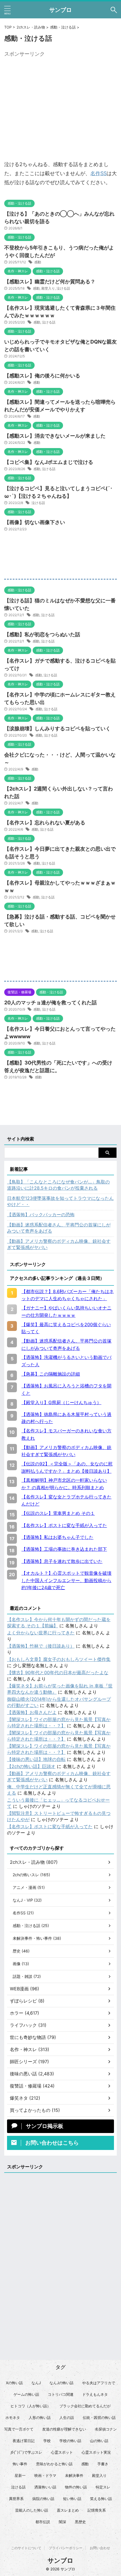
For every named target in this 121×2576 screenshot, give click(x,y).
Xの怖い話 (14, 2383)
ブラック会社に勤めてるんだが (85, 2406)
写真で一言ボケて (19, 2429)
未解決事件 (74, 2475)
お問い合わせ (100, 2548)
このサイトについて (26, 2548)
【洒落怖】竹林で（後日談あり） (41, 1646)
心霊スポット (62, 2452)
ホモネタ (13, 2418)
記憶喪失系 (97, 2510)
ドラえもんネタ (95, 2394)
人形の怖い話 (40, 2418)
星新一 (20, 2475)
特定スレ (103, 2487)
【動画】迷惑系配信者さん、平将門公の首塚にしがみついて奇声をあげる (59, 1228)
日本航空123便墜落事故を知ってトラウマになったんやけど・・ (60, 1201)
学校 (47, 2441)
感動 (38, 262)
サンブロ (60, 10)
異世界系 (16, 2499)
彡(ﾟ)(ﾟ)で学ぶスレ (26, 2452)
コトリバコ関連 (61, 2394)
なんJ (36, 2383)
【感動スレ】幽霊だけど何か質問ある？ (50, 282)
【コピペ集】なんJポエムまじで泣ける (49, 462)
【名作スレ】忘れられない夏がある (45, 823)
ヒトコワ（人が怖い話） (31, 2406)
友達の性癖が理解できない (64, 2429)
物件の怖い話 (76, 2487)
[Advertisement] (60, 99)
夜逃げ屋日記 (24, 2441)
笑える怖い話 (101, 2499)
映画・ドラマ (45, 2475)
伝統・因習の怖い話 (99, 2418)
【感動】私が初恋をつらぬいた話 (42, 634)
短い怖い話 (72, 2499)
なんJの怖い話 (61, 2383)
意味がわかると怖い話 (54, 2464)
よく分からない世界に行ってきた (41, 1633)
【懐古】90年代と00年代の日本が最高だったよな (58, 1673)
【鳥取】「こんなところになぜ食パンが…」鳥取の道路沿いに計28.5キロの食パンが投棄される (58, 1185)
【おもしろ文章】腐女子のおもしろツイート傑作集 (59, 1659)
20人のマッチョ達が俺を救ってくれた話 (51, 1003)
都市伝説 (43, 2522)
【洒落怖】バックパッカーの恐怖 (41, 1215)
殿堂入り (48, 288)
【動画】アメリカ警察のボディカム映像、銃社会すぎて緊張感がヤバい (59, 1244)
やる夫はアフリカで (99, 2383)
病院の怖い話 (43, 2499)
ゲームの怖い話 (26, 2394)
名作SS (98, 173)
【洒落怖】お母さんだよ (32, 1712)
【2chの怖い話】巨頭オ (31, 1766)
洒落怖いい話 (45, 2487)
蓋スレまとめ (68, 2510)
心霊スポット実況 (96, 2452)
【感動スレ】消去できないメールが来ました (55, 436)
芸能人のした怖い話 (32, 2510)
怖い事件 (20, 2464)
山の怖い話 (99, 2441)
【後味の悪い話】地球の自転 (36, 1759)
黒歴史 (80, 2522)
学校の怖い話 (70, 2441)
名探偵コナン (106, 2429)
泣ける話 (63, 288)
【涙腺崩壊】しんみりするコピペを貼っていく (57, 728)
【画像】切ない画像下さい (35, 522)
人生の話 (67, 2418)
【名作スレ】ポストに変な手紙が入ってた (50, 1826)
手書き (103, 2464)
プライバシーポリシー (66, 2548)
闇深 (62, 2522)
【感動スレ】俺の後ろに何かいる (42, 376)
